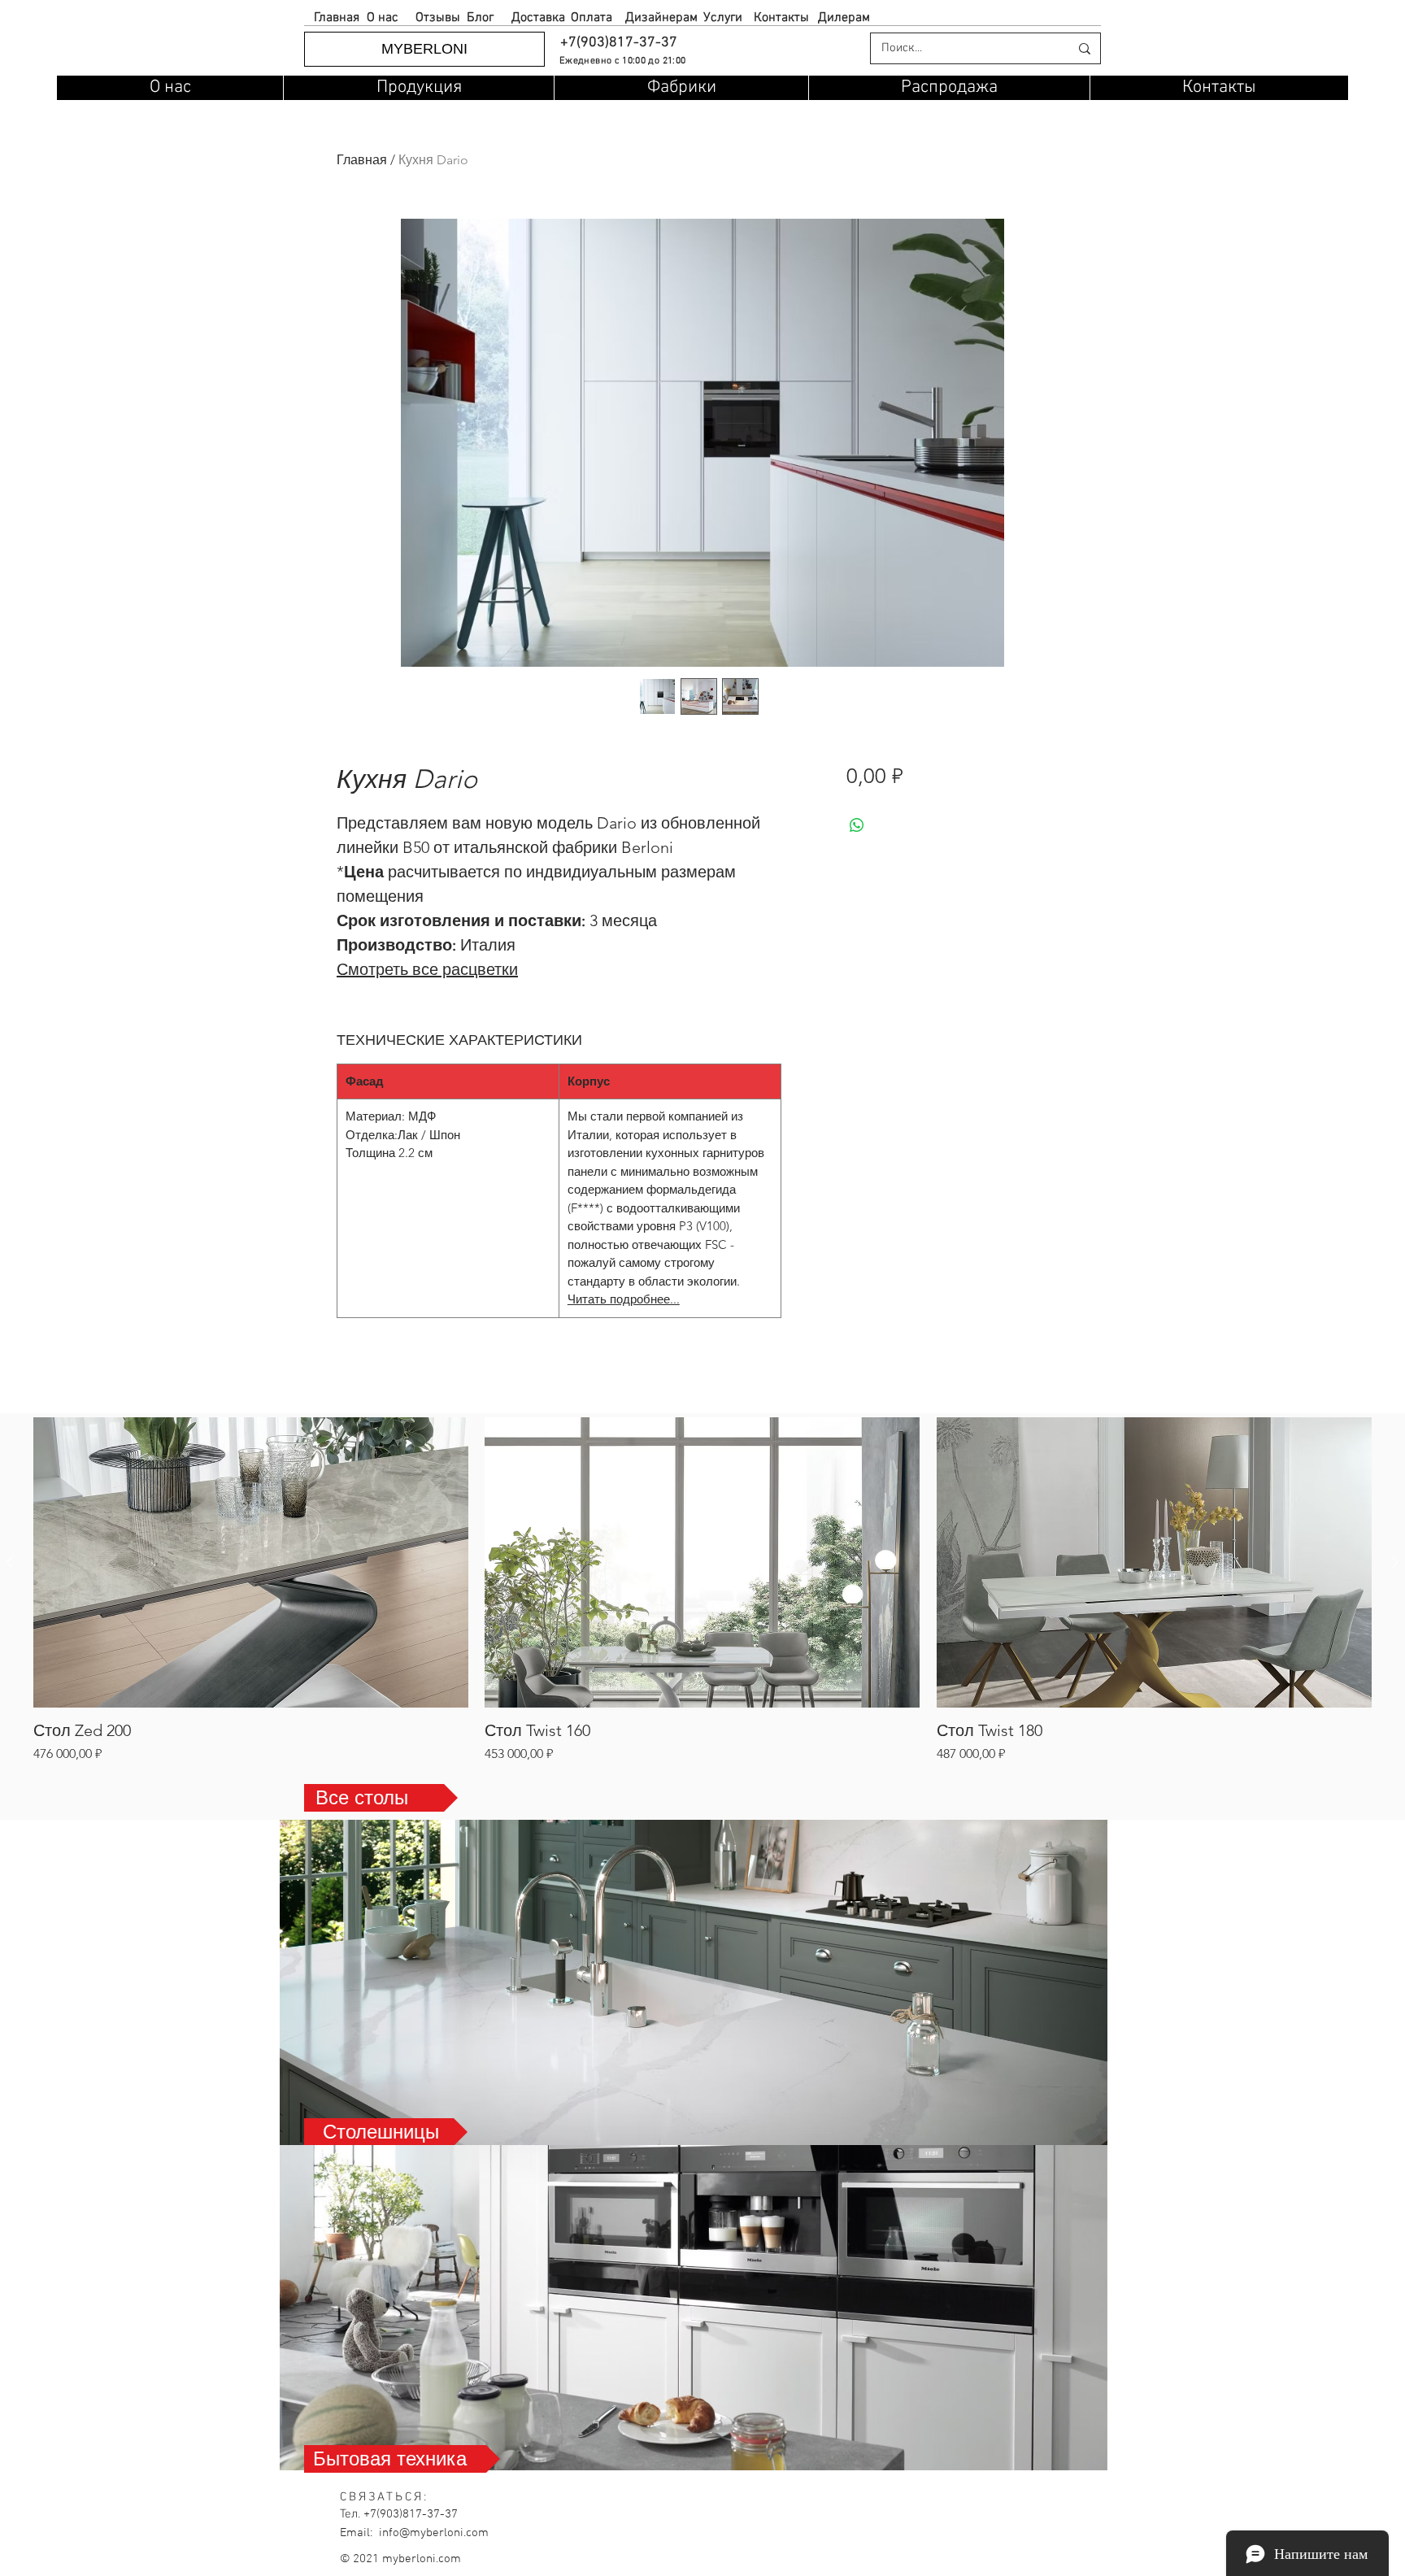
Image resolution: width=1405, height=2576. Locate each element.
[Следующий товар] (1395, 1562)
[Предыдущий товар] (10, 1562)
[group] (702, 1590)
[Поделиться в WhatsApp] (857, 825)
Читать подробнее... (624, 1299)
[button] (618, 43)
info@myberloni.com (434, 2533)
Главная (362, 160)
